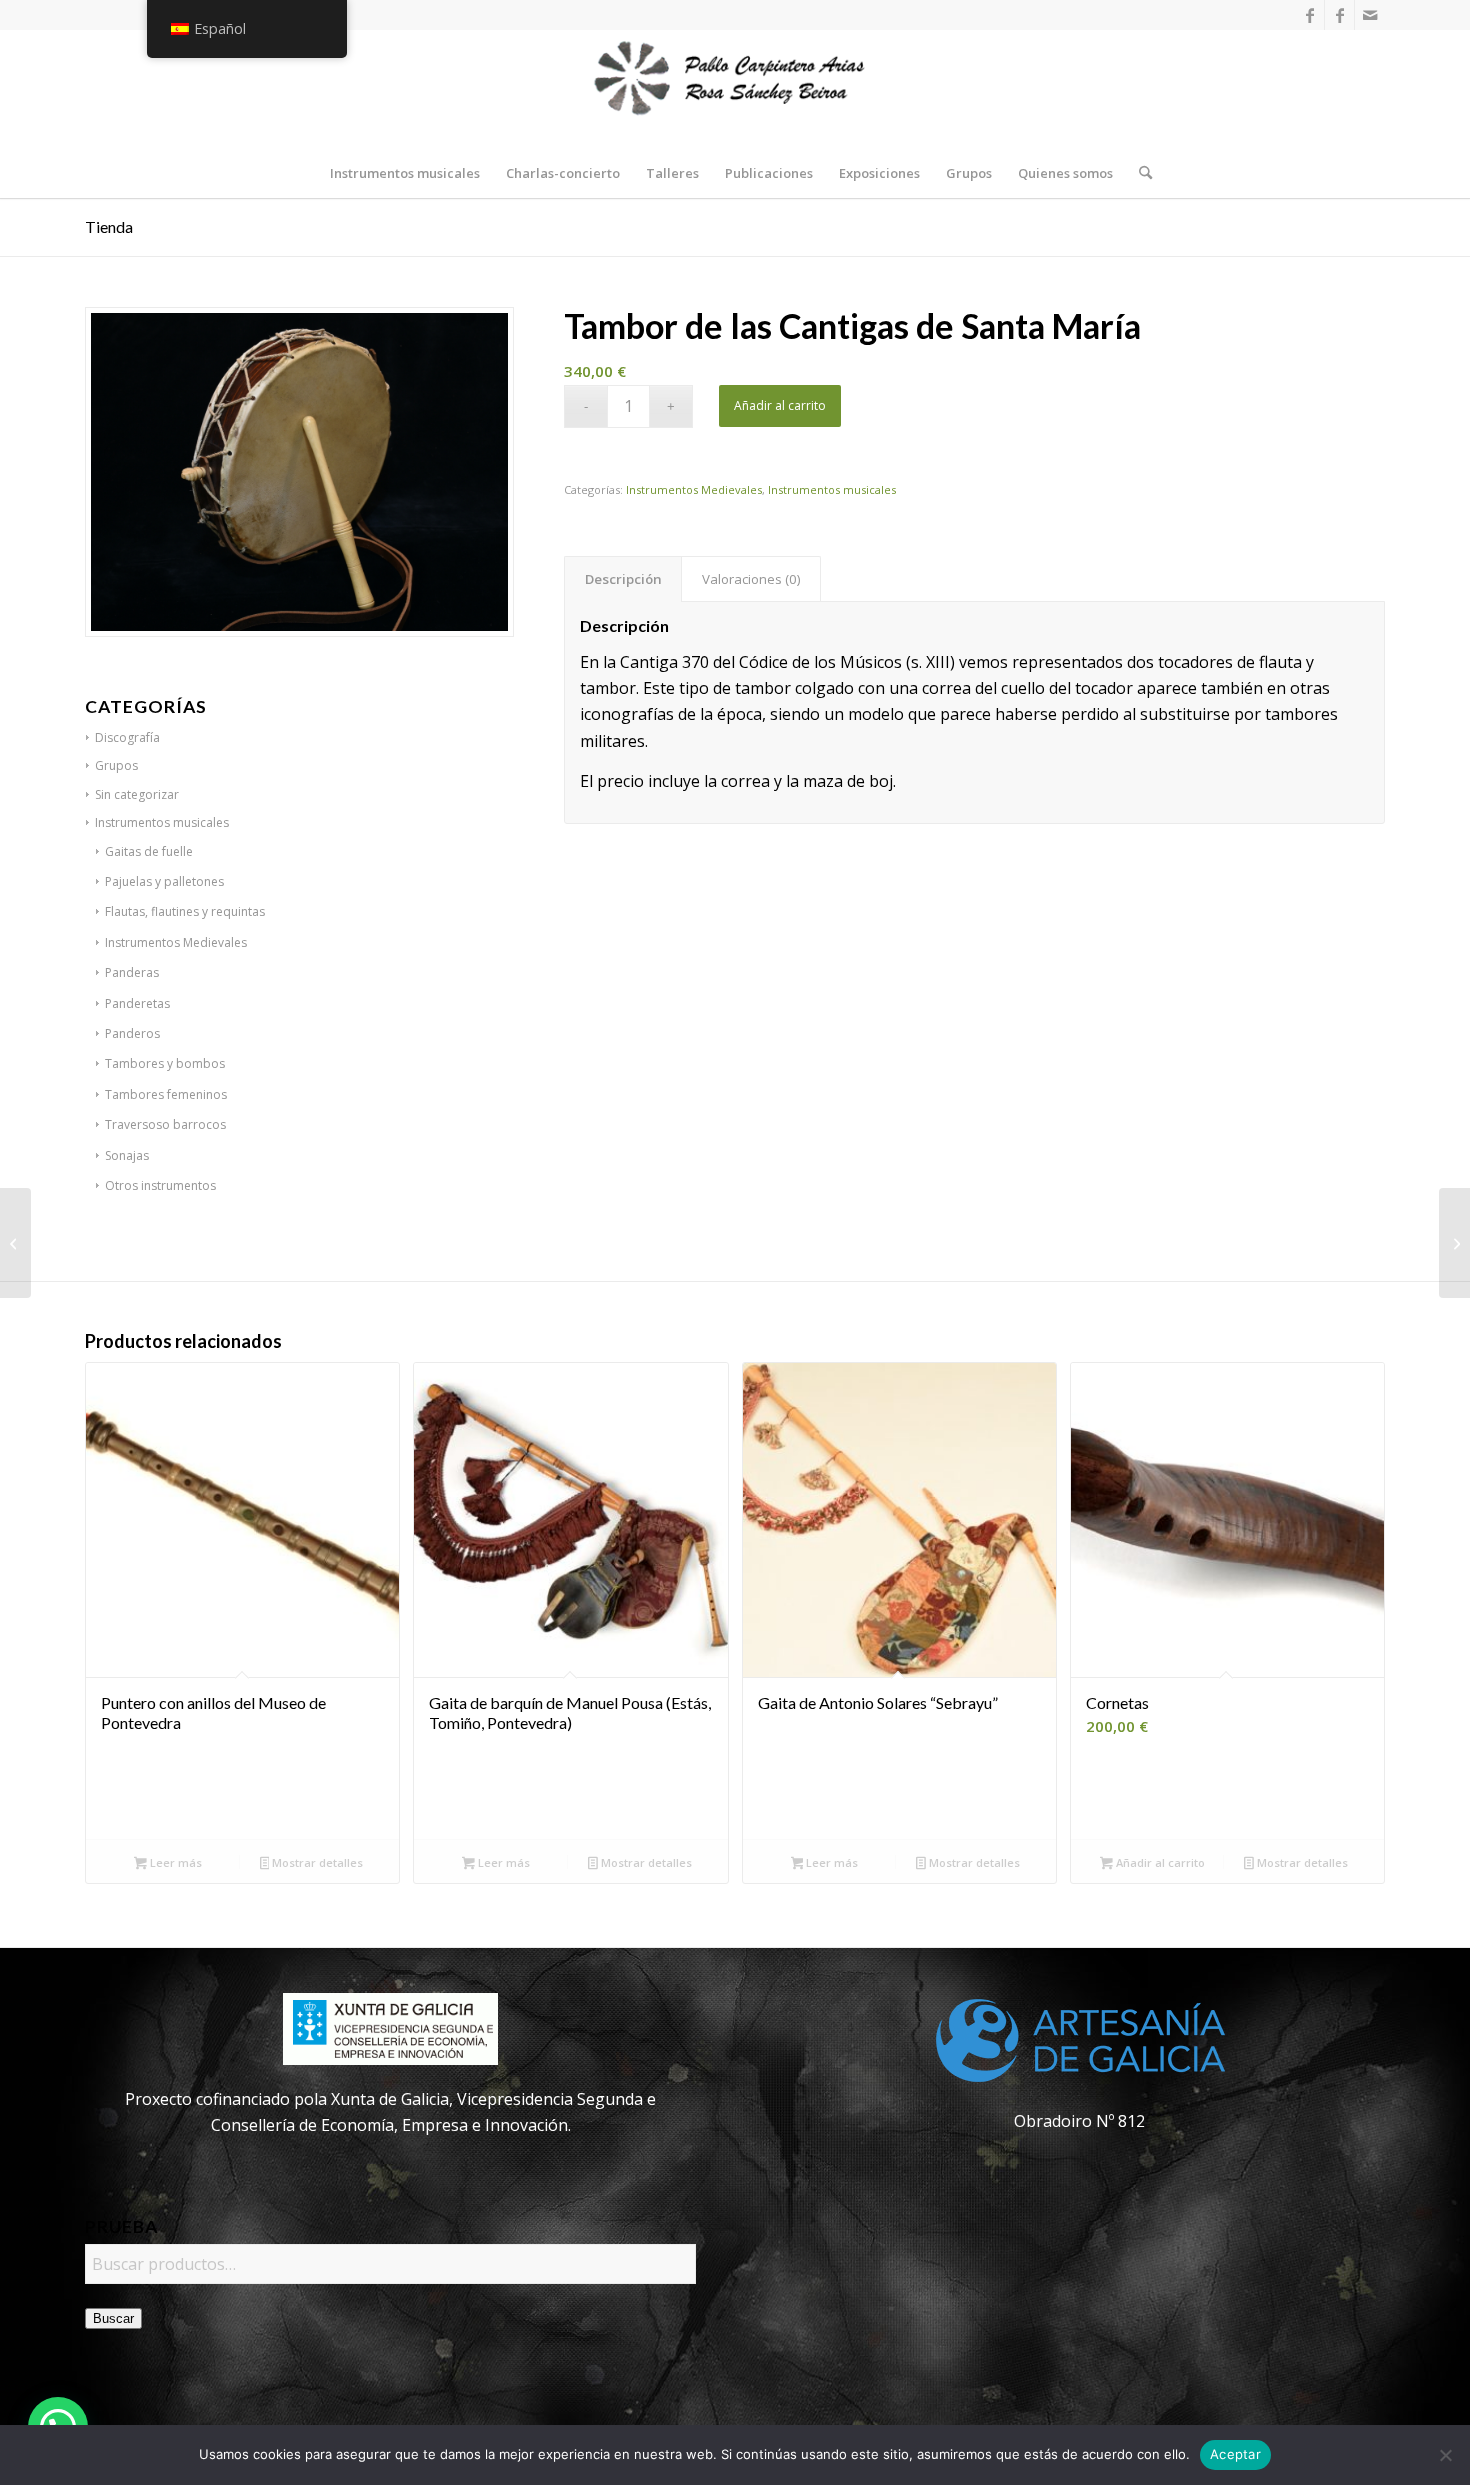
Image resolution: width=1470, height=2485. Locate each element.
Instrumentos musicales (832, 489)
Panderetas (137, 1003)
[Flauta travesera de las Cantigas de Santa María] (1454, 1243)
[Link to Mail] (1370, 15)
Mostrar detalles (316, 1862)
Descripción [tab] (623, 579)
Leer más (174, 1862)
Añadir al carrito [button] (1159, 1862)
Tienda (109, 226)
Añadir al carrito (780, 405)
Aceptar (1235, 2454)
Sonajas (127, 1155)
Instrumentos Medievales (694, 489)
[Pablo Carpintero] (735, 89)
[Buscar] (1139, 173)
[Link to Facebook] (1309, 15)
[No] (1445, 2455)
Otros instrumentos (160, 1185)
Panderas (132, 972)
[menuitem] (405, 173)
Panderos (132, 1033)
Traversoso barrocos (165, 1124)
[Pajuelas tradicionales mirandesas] (15, 1243)
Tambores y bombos (165, 1063)
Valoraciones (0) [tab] (751, 579)
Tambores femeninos (166, 1094)
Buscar (113, 2318)
